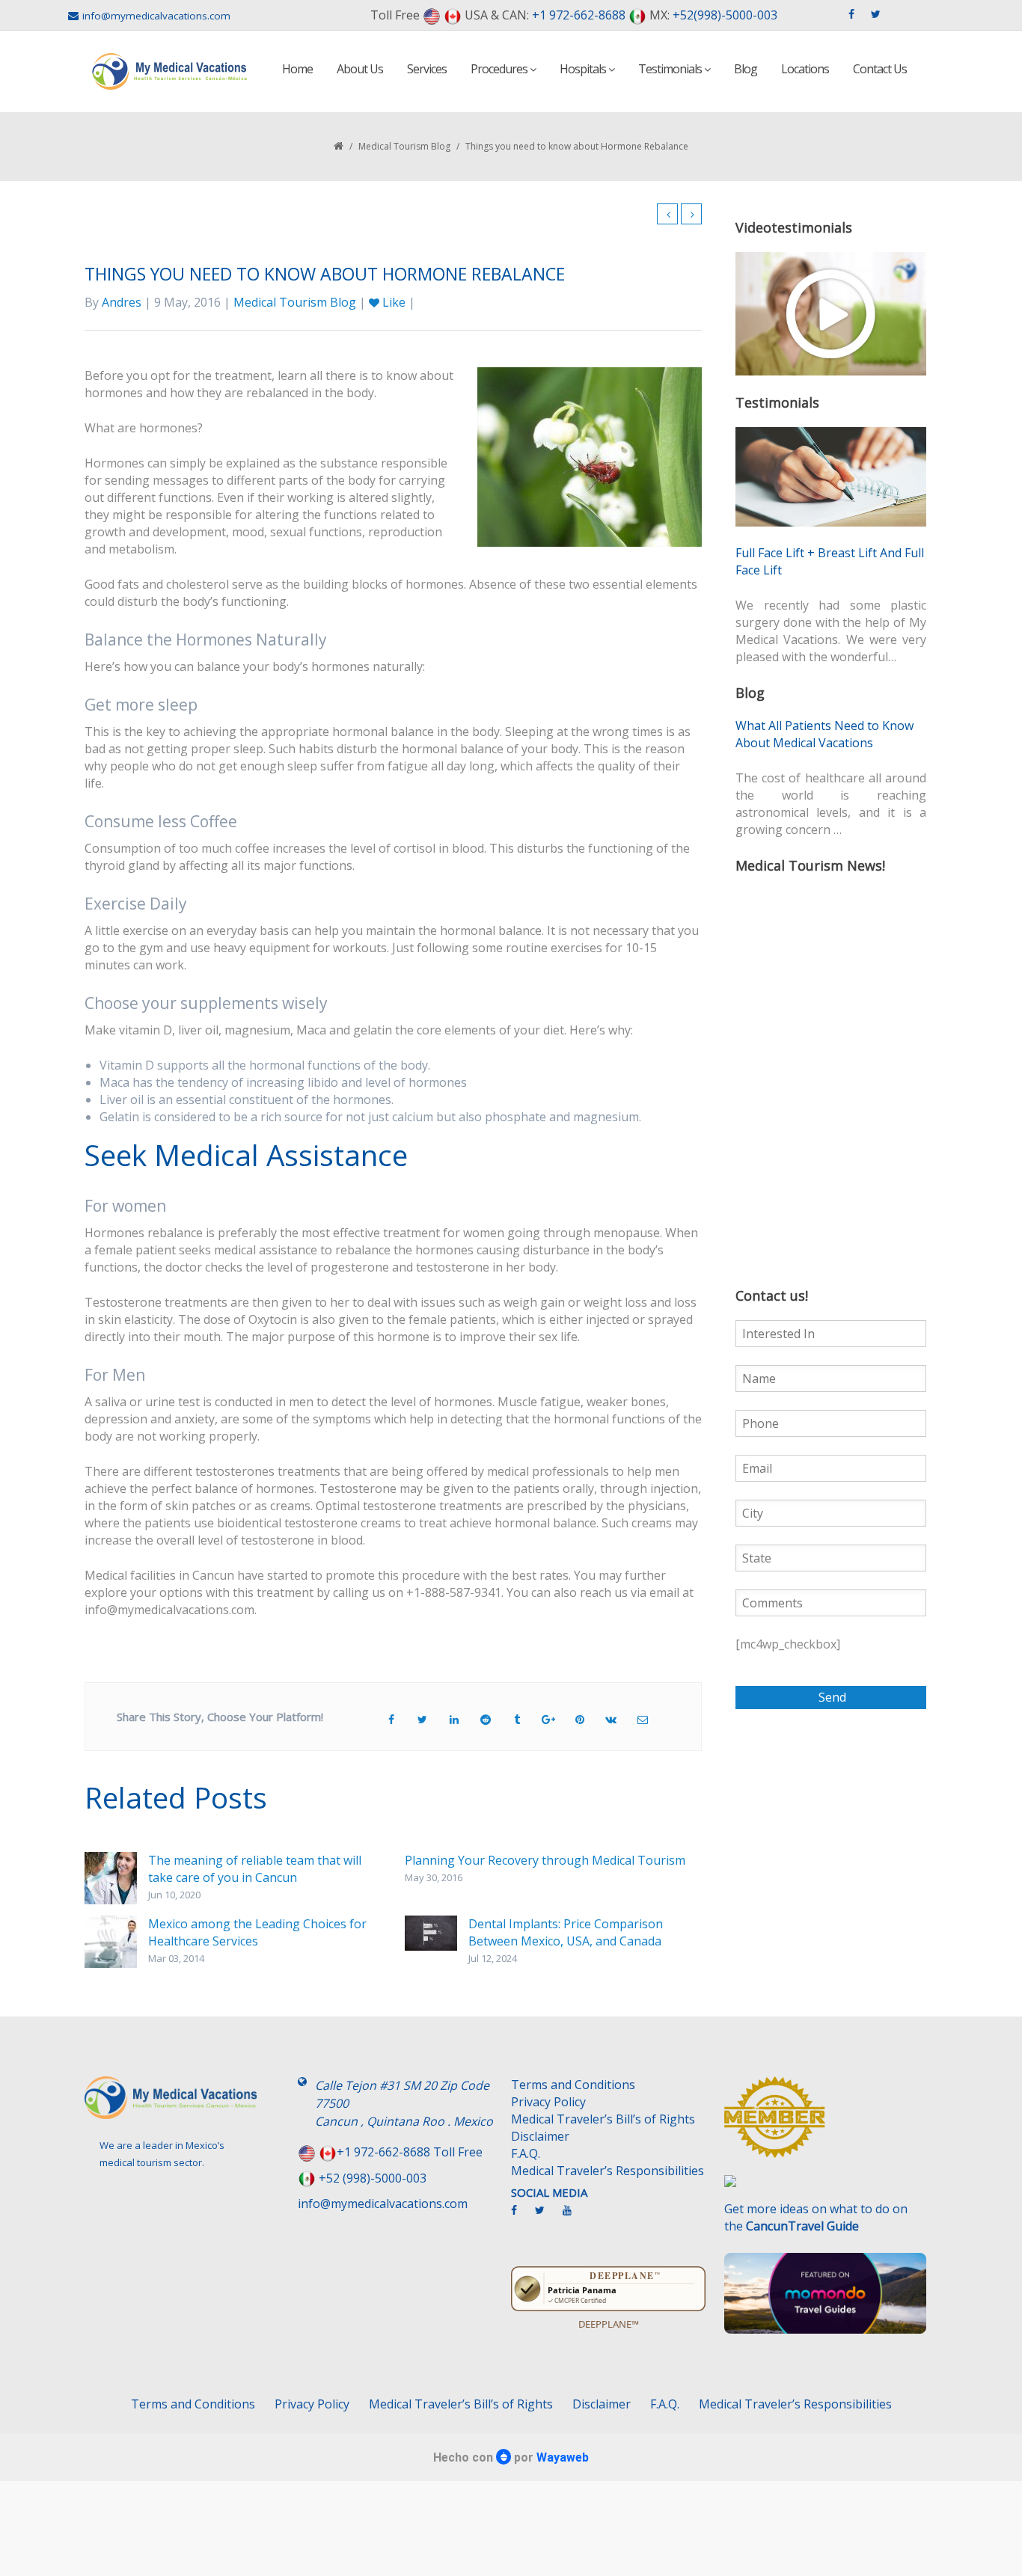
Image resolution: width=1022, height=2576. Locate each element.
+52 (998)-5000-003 (373, 2178)
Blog (746, 69)
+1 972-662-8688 (579, 15)
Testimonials (671, 69)
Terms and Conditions (573, 2085)
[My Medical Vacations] (170, 71)
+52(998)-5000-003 (725, 15)
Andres (122, 302)
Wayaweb (563, 2457)
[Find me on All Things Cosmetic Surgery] (825, 2124)
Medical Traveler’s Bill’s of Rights (603, 2119)
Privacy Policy (548, 2102)
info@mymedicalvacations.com (156, 16)
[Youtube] (575, 2216)
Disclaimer (540, 2136)
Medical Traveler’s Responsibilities (608, 2171)
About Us (360, 69)
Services (427, 69)
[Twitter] (547, 2216)
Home (297, 69)
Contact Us (880, 69)
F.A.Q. (526, 2153)
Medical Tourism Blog (404, 146)
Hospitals (584, 69)
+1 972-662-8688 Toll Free (410, 2152)
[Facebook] (521, 2216)
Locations (805, 69)
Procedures (500, 69)
